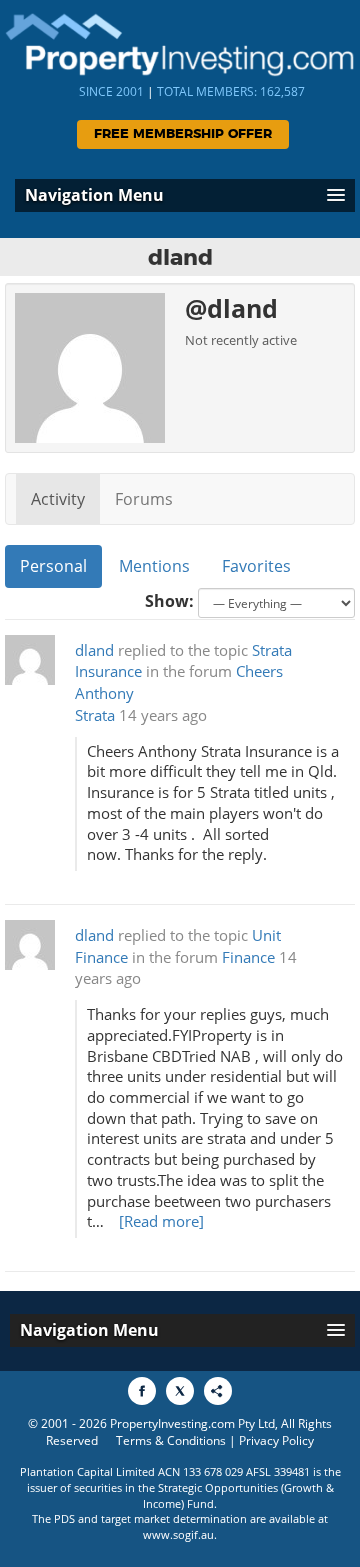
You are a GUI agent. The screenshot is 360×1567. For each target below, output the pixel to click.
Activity (58, 499)
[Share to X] (180, 1391)
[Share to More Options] (218, 1391)
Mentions (154, 566)
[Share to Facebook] (142, 1391)
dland (94, 650)
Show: (169, 601)
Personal (53, 566)
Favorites (256, 566)
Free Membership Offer (183, 134)
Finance (248, 957)
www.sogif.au (178, 1534)
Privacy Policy (276, 1440)
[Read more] (161, 1221)
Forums (144, 499)
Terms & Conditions (171, 1440)
